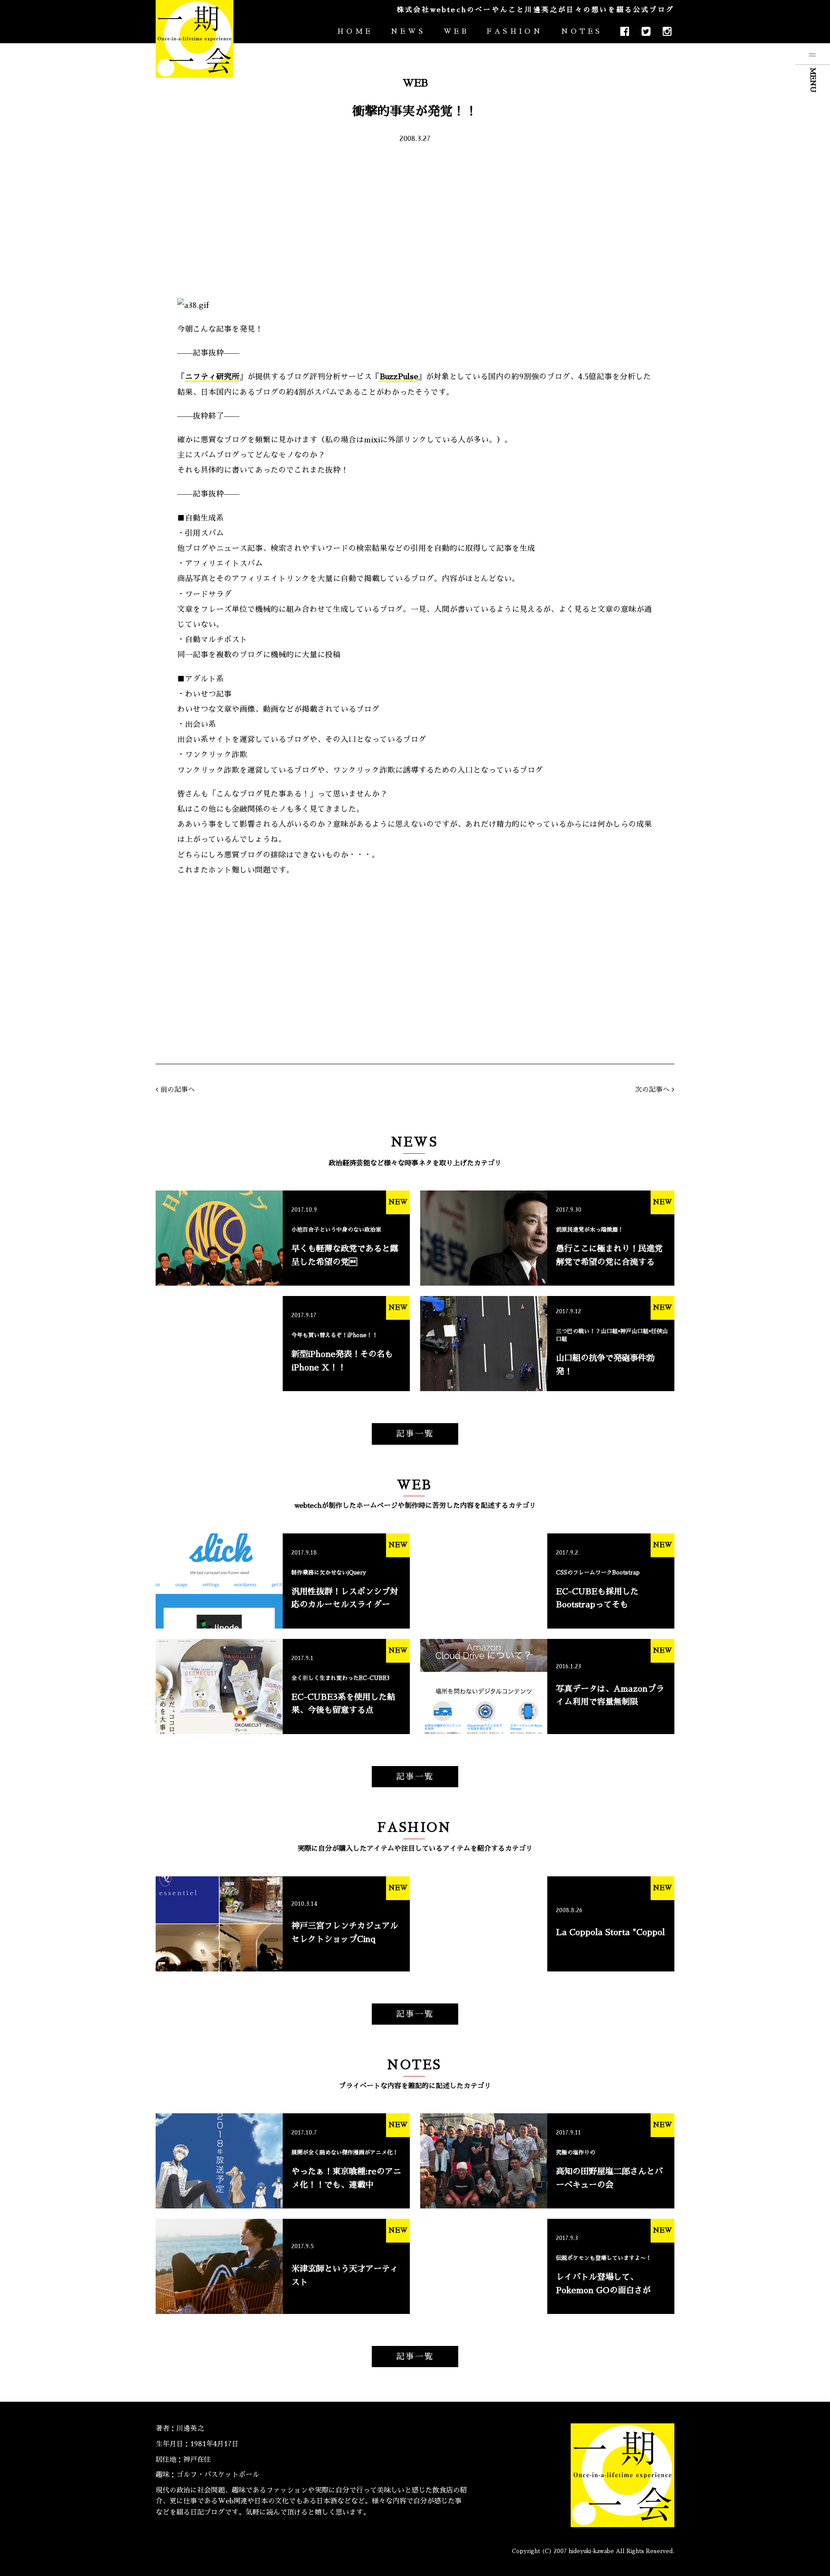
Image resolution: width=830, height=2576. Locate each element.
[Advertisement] (415, 220)
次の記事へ (652, 1090)
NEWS (408, 32)
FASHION (515, 32)
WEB (456, 32)
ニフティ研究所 (212, 377)
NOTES (582, 32)
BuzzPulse (399, 377)
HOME (355, 32)
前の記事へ (178, 1090)
